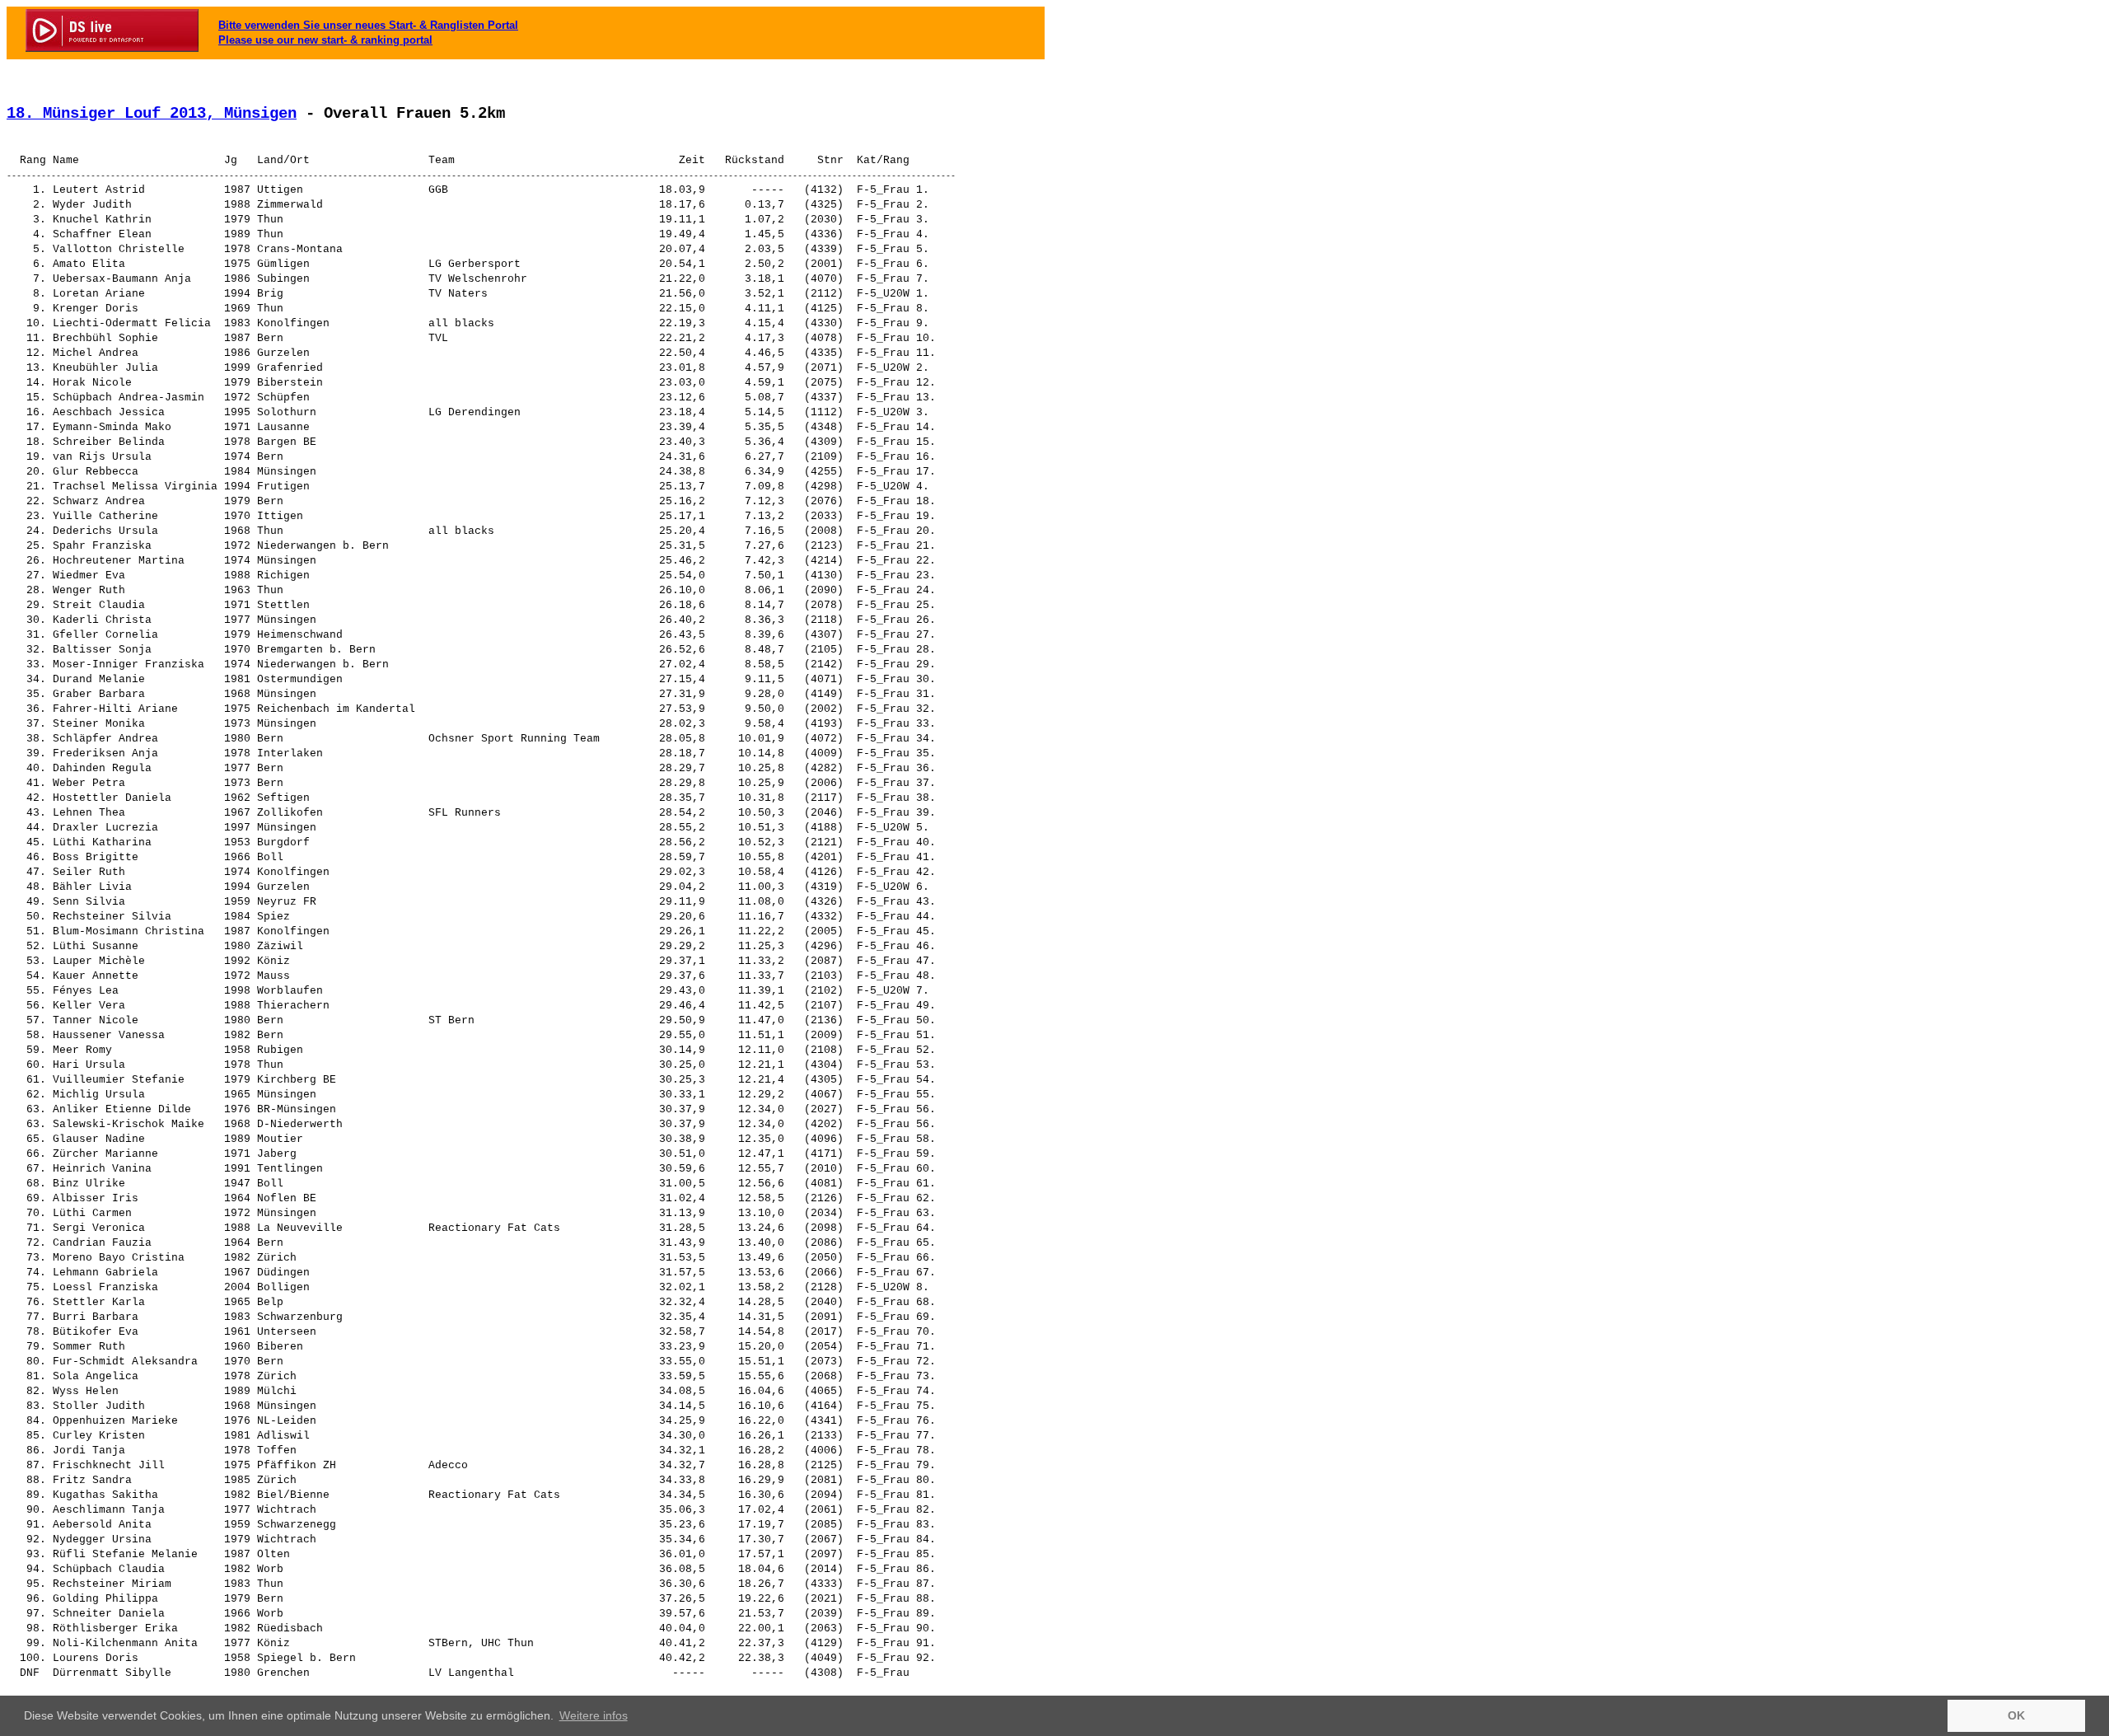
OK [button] (2016, 1715)
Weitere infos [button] (594, 1715)
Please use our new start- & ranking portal (325, 40)
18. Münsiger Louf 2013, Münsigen (152, 114)
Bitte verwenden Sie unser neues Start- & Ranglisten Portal (368, 25)
